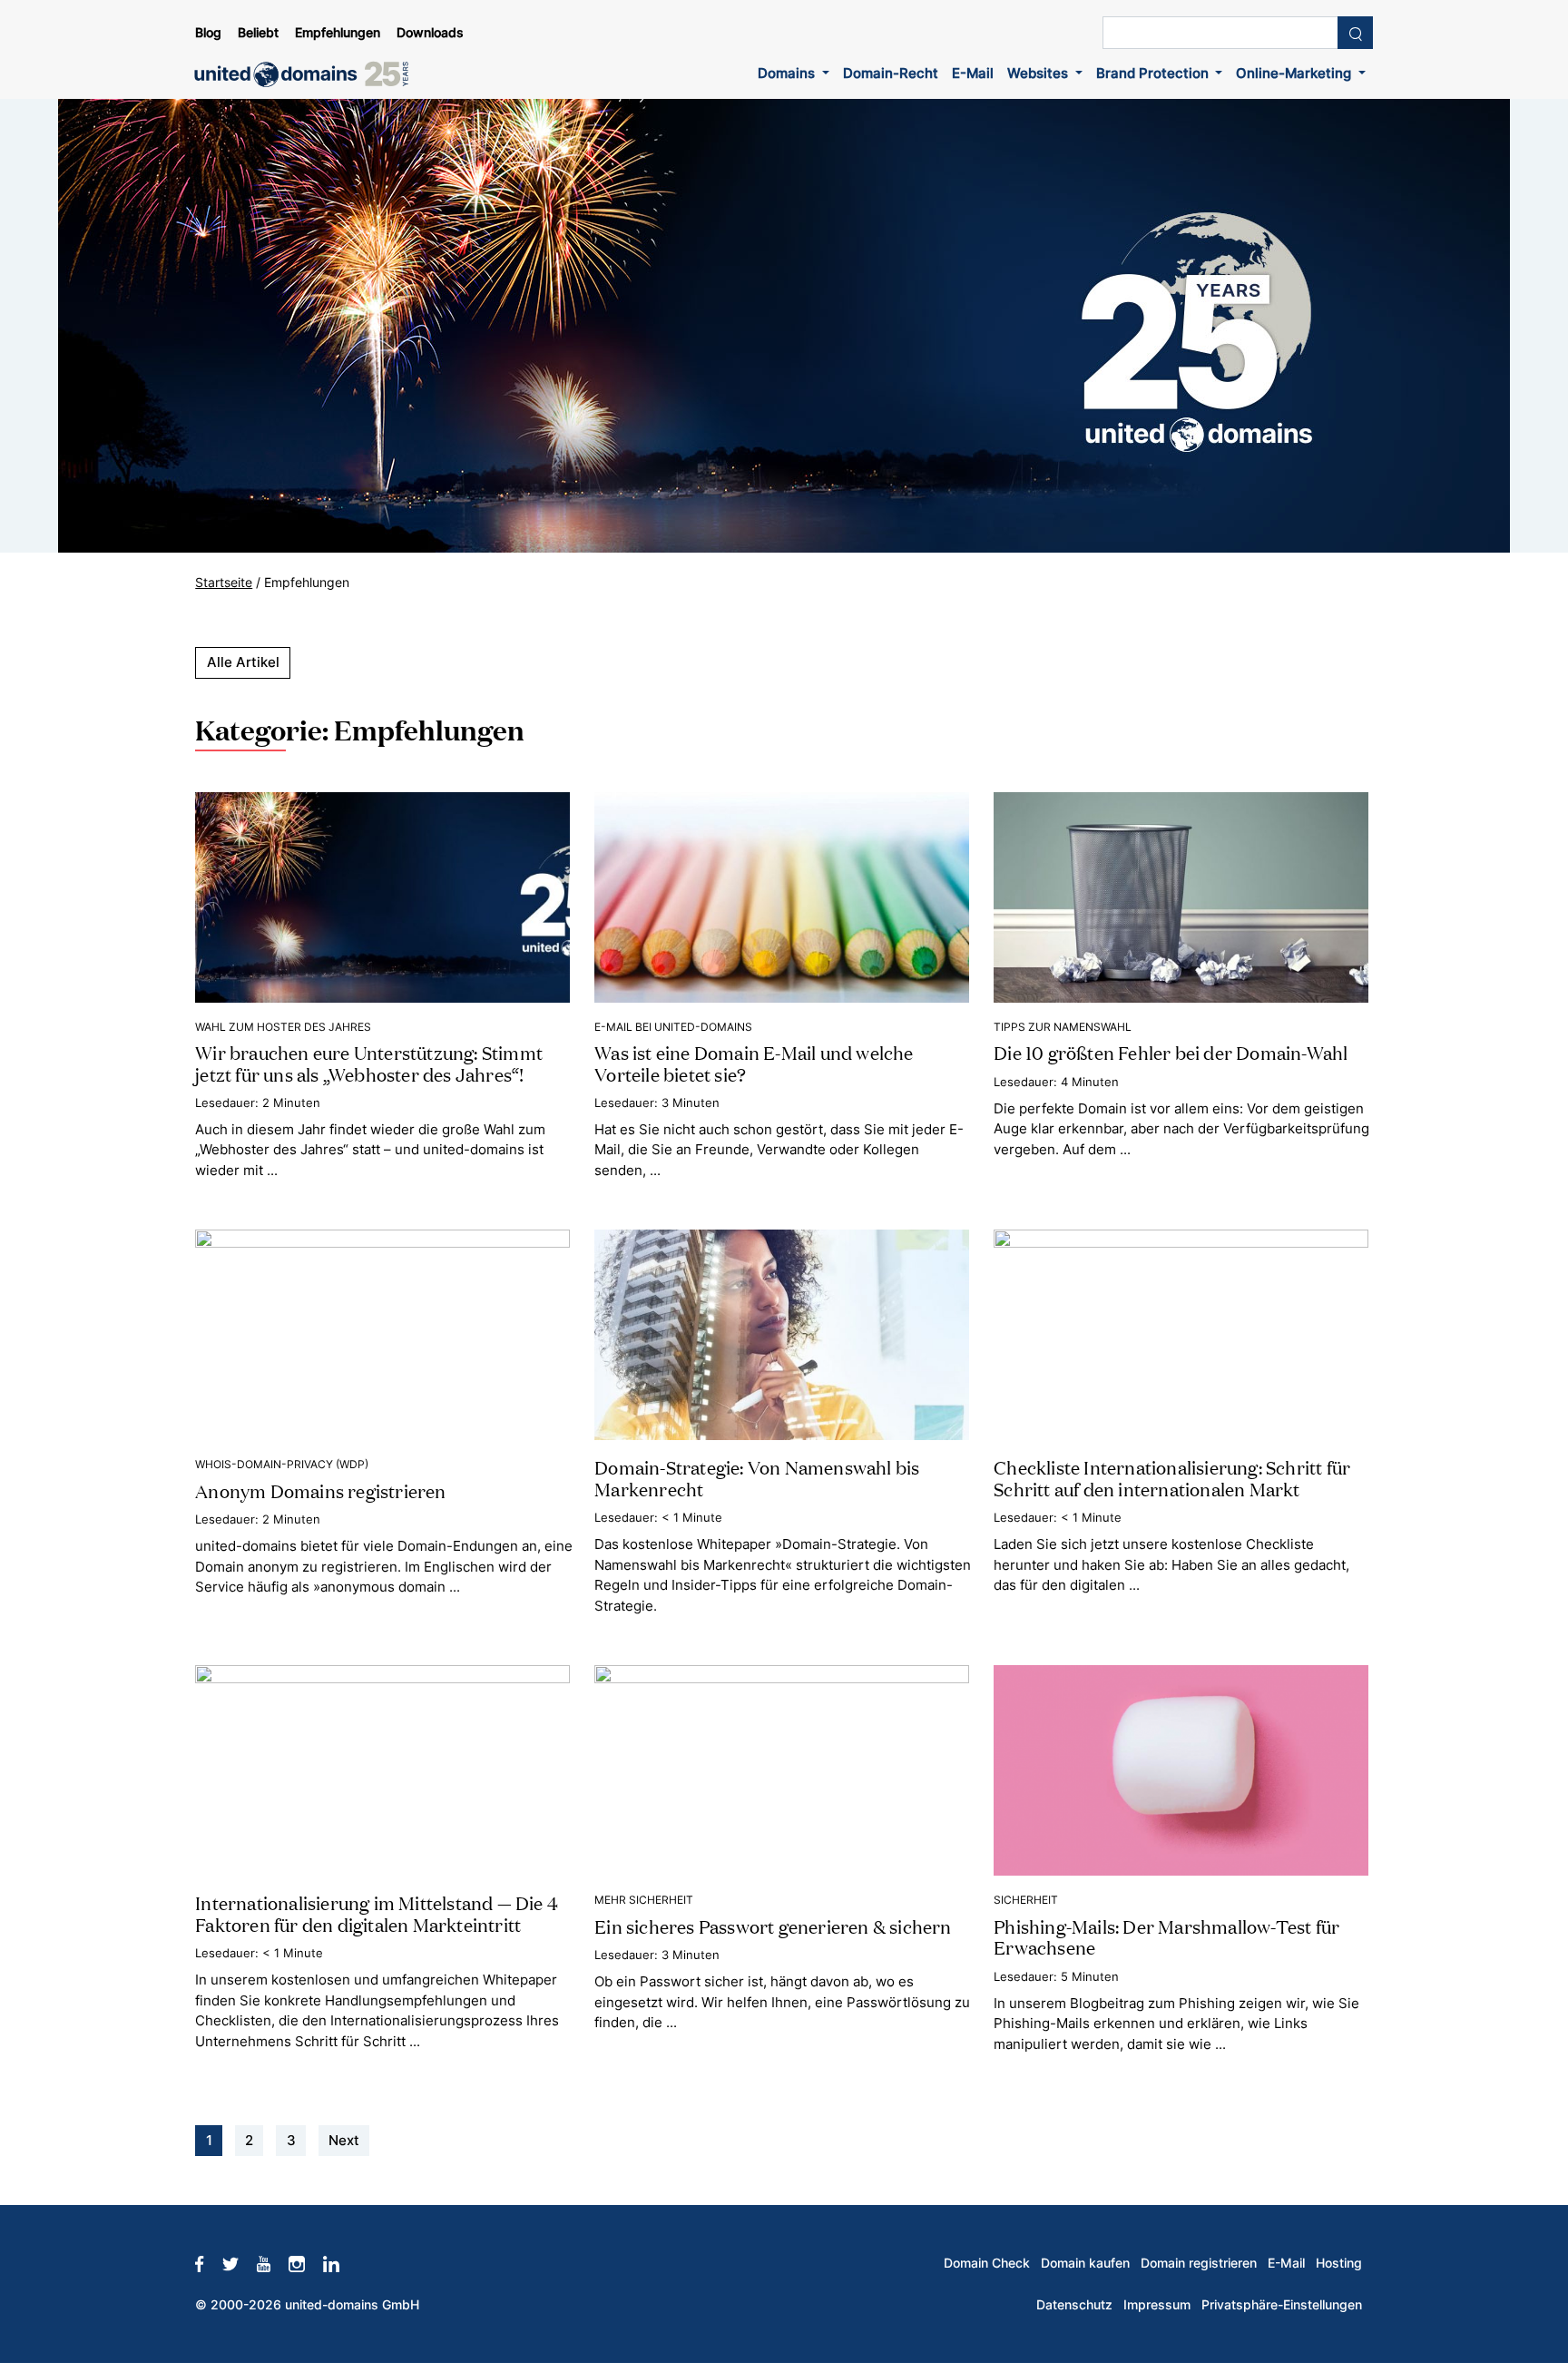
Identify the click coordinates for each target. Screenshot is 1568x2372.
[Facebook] (208, 2263)
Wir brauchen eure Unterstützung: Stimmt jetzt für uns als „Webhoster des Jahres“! (369, 1062)
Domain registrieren (1199, 2263)
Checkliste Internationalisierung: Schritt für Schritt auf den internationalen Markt (1172, 1477)
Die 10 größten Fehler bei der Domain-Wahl (1171, 1052)
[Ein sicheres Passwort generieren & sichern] (782, 1769)
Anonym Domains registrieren (320, 1490)
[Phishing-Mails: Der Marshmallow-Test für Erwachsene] (1181, 1769)
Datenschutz (1074, 2305)
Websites (1039, 73)
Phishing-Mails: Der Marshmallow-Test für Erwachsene (1166, 1936)
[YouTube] (273, 2263)
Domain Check (987, 2263)
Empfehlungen (338, 33)
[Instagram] (306, 2263)
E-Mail (973, 73)
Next (344, 2140)
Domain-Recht (891, 73)
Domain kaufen (1085, 2263)
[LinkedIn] (340, 2263)
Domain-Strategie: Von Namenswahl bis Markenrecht (757, 1477)
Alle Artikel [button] (243, 662)
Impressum (1157, 2305)
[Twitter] (240, 2263)
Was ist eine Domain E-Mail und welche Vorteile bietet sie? (754, 1062)
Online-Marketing (1295, 73)
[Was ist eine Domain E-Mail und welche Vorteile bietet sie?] (782, 896)
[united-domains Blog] (308, 74)
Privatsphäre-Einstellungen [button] (1282, 2305)
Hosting (1339, 2263)
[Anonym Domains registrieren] (382, 1334)
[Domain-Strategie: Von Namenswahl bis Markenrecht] (782, 1334)
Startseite (224, 583)
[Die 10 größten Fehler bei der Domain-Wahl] (1181, 896)
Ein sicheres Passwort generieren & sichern (773, 1926)
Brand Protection (1154, 73)
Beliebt (258, 33)
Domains (788, 73)
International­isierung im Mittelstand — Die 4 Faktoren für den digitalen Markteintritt (377, 1912)
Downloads (430, 33)
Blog (208, 33)
